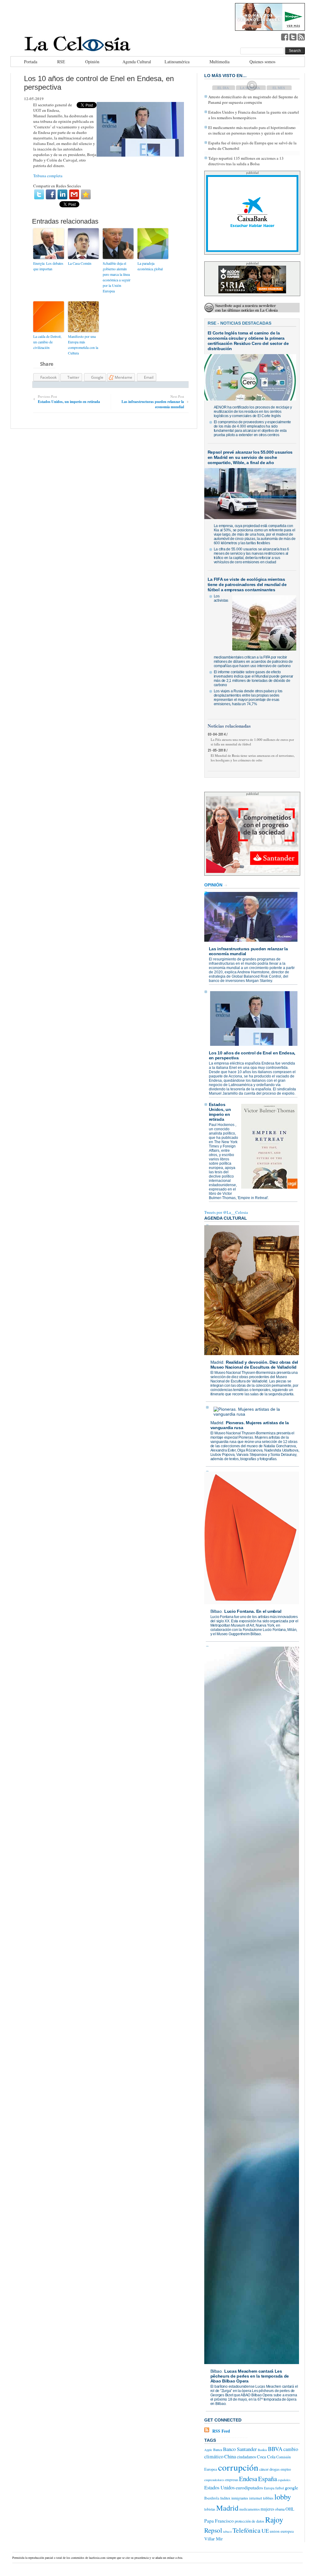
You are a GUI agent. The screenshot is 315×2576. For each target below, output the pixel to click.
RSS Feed (221, 2431)
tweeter (293, 37)
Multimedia (219, 62)
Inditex (225, 2498)
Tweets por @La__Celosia (226, 1212)
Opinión (92, 62)
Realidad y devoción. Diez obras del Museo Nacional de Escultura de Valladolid (254, 1365)
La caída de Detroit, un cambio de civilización (47, 342)
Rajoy (274, 2519)
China (230, 2457)
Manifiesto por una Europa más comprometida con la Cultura (83, 345)
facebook (285, 37)
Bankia (262, 2450)
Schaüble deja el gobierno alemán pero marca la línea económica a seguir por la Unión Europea (117, 277)
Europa (269, 2488)
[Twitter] (39, 194)
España (267, 2479)
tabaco (227, 2531)
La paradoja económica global (150, 266)
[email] (74, 194)
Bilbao (216, 1611)
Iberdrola (212, 2498)
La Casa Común (80, 263)
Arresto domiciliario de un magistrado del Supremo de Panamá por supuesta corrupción (253, 100)
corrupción (238, 2467)
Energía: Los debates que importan (48, 266)
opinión (213, 885)
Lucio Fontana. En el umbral (253, 1611)
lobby (283, 2497)
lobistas (210, 2509)
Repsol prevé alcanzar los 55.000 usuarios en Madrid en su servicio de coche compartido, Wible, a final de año (250, 457)
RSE (61, 62)
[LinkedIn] (62, 194)
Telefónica (247, 2530)
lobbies (268, 2498)
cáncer (264, 2469)
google (291, 2487)
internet (256, 2498)
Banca (218, 2449)
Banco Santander (240, 2449)
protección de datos (249, 2521)
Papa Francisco (219, 2521)
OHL (290, 2509)
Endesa (248, 2479)
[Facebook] (51, 194)
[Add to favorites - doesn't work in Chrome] (86, 194)
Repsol (213, 2530)
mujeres (267, 2509)
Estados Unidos (219, 2488)
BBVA (275, 2449)
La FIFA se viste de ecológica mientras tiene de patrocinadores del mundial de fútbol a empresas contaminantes (247, 584)
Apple (208, 2450)
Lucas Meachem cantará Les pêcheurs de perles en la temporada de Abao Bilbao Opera (250, 2376)
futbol (280, 2488)
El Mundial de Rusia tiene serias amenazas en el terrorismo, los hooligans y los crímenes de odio (253, 758)
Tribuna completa (48, 176)
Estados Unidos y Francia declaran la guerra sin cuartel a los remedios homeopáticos (254, 115)
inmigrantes (240, 2498)
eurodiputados (249, 2487)
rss (301, 37)
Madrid (217, 1362)
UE (265, 2531)
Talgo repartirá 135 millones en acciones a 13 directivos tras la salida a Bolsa (246, 161)
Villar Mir (213, 2539)
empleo (286, 2469)
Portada (31, 62)
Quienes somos (262, 62)
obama (280, 2509)
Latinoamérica (177, 62)
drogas (275, 2469)
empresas (232, 2480)
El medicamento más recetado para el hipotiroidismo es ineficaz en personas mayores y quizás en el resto (252, 130)
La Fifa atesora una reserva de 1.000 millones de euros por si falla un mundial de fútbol (252, 742)
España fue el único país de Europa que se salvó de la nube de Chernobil (252, 146)
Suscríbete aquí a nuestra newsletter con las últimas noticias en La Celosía (246, 308)
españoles (284, 2480)
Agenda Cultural (137, 62)
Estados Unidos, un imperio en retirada (220, 1112)
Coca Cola (266, 2457)
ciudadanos (246, 2457)
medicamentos (249, 2509)
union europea (282, 2531)
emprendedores (214, 2480)
